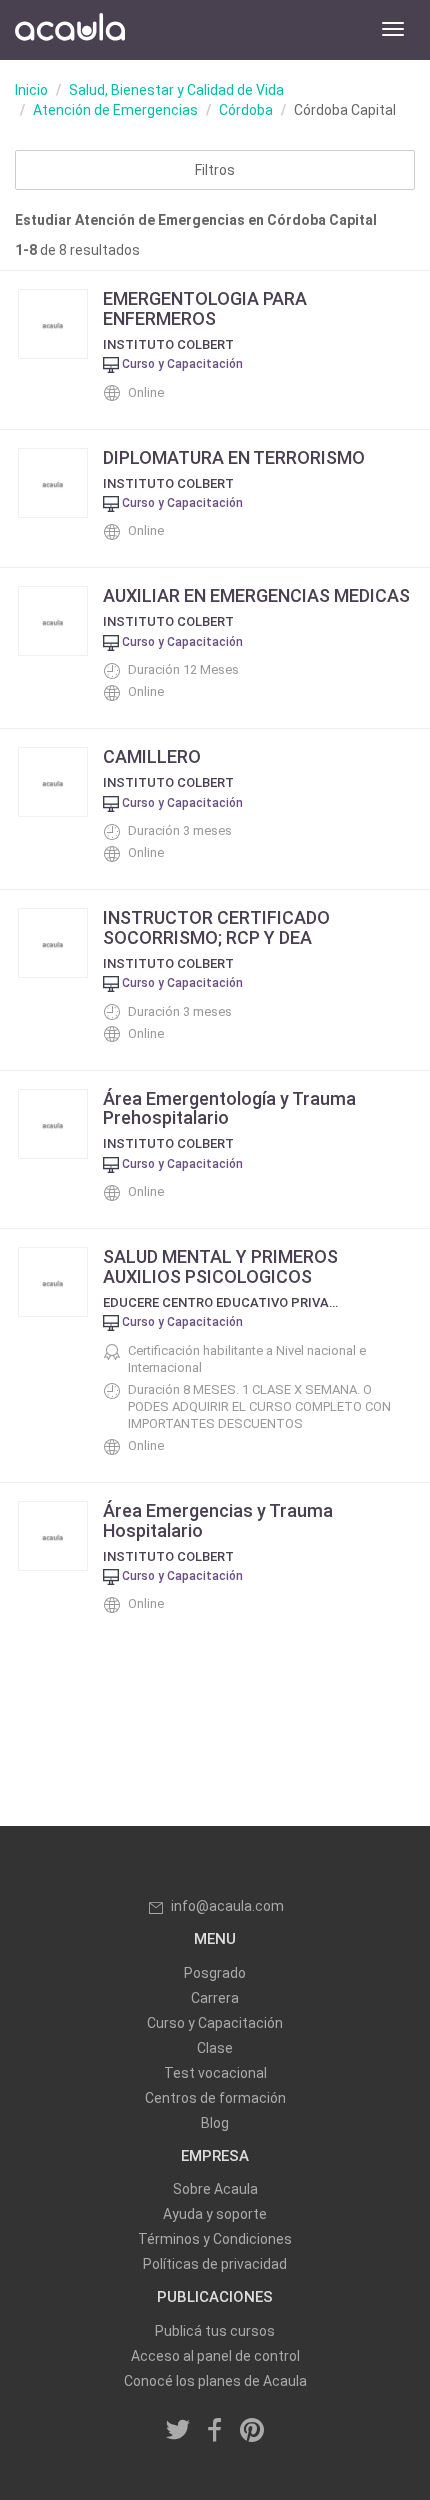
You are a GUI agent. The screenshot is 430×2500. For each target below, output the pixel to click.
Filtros (215, 170)
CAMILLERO (152, 756)
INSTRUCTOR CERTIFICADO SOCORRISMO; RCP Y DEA (216, 927)
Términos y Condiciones (215, 2239)
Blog (215, 2123)
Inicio (31, 90)
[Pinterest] (252, 2431)
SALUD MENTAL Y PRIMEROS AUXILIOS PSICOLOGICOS (220, 1266)
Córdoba (246, 110)
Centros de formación (215, 2098)
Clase (215, 2048)
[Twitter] (179, 2431)
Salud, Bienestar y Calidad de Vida (176, 90)
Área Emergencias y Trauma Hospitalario (218, 1520)
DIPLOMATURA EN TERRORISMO (234, 457)
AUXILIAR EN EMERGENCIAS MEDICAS (256, 595)
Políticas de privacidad (215, 2264)
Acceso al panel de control (215, 2356)
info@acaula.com (227, 1906)
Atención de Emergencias (115, 110)
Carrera (215, 1998)
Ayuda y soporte (215, 2214)
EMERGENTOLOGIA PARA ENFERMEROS (205, 308)
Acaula (70, 30)
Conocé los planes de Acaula (215, 2381)
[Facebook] (215, 2431)
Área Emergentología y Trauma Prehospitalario (229, 1108)
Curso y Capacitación (215, 2023)
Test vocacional (215, 2073)
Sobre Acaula (215, 2189)
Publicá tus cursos (215, 2331)
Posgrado (215, 1973)
